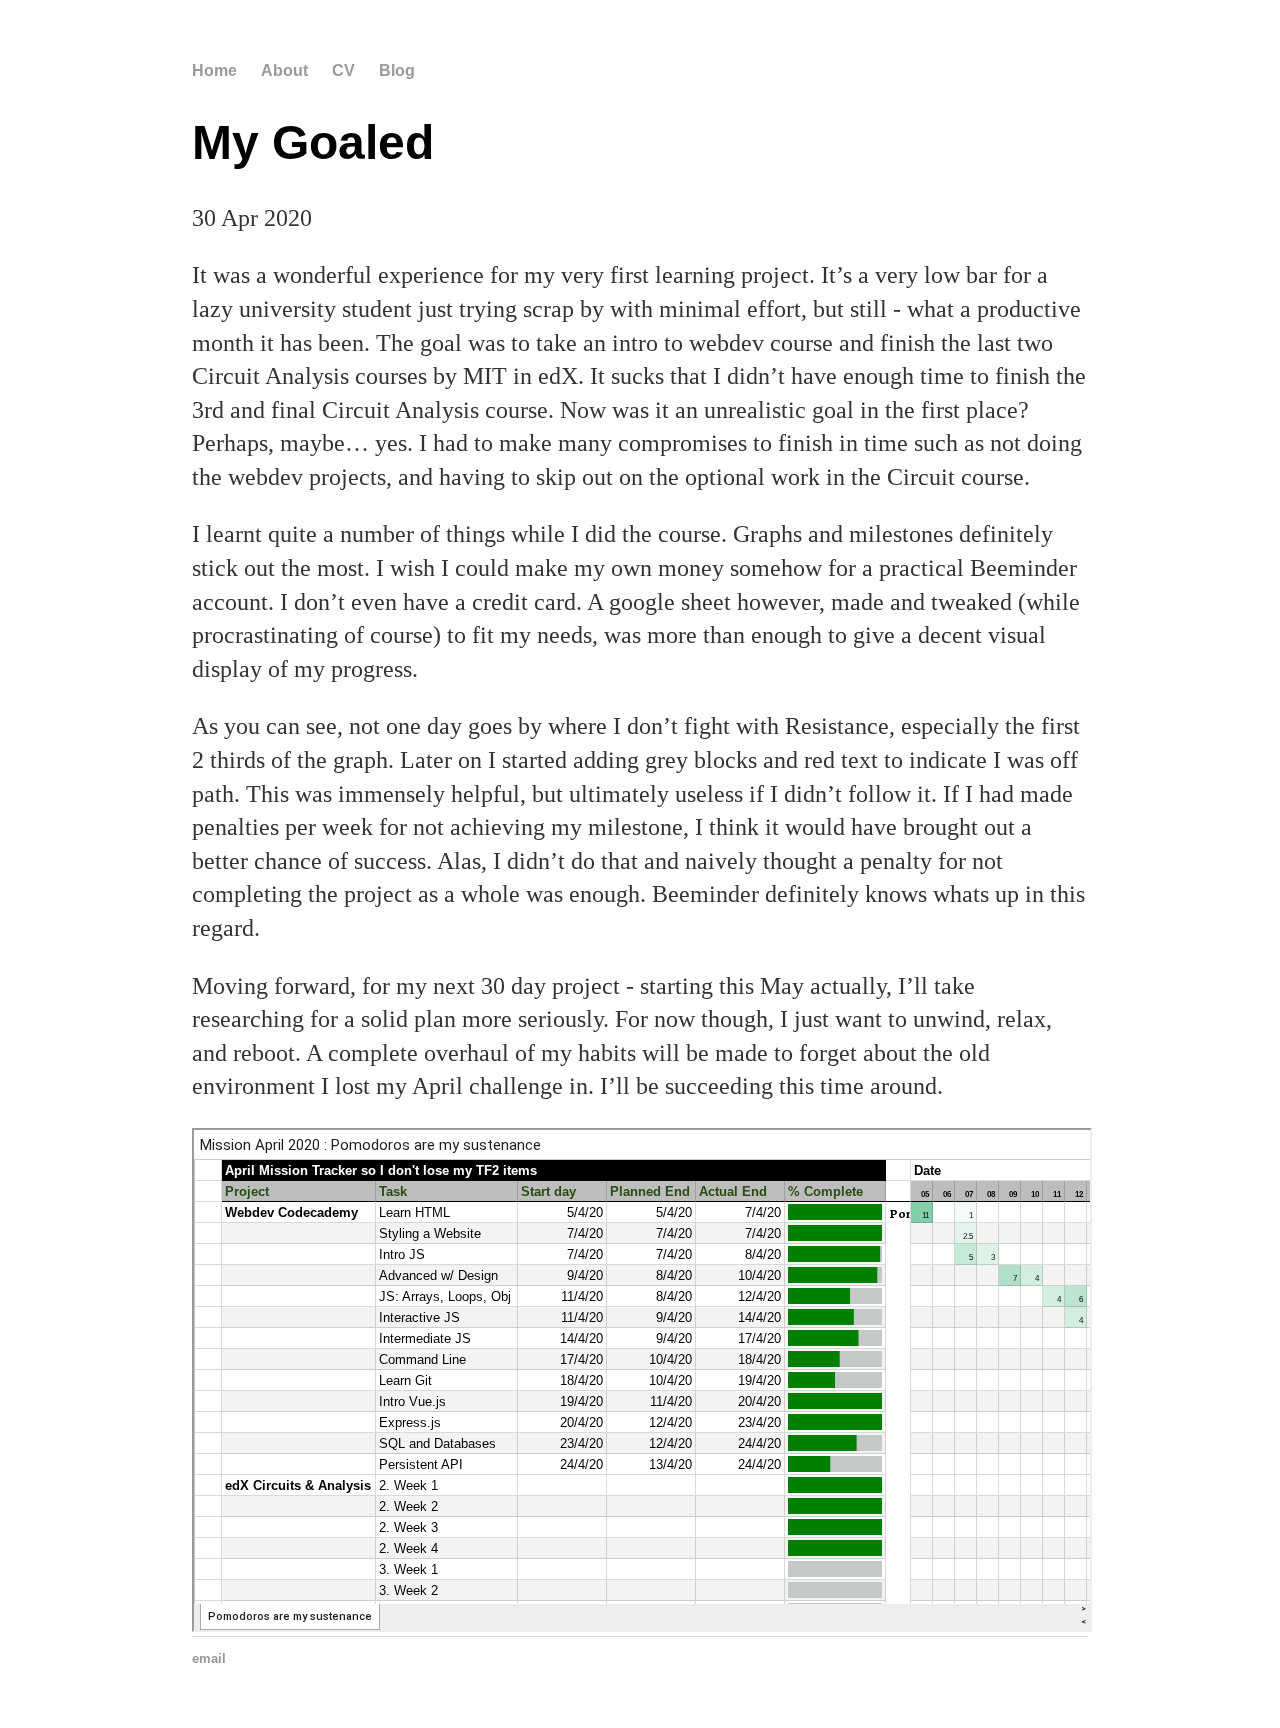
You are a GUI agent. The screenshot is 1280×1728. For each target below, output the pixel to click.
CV (343, 70)
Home (214, 70)
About (284, 70)
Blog (397, 70)
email (209, 1658)
